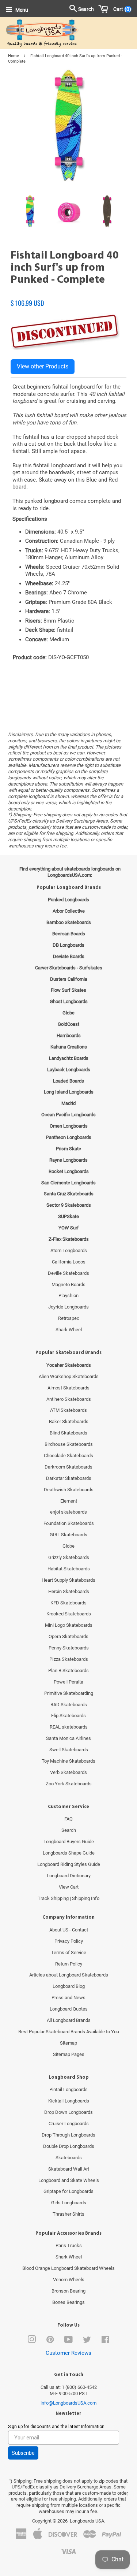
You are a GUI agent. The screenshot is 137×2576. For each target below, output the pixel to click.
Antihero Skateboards (69, 1399)
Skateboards (69, 2158)
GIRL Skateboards (68, 1535)
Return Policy (69, 1964)
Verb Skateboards (68, 1772)
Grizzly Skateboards (69, 1557)
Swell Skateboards (69, 1750)
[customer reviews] (68, 295)
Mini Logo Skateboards (69, 1625)
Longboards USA (87, 2521)
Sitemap (68, 2043)
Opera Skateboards (68, 1636)
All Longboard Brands (69, 2020)
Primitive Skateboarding (69, 1693)
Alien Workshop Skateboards (69, 1376)
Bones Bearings (68, 2302)
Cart (121, 9)
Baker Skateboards (69, 1421)
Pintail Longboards (68, 2089)
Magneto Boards (68, 1285)
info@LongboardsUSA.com (68, 2403)
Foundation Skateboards (69, 1523)
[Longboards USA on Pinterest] (50, 2341)
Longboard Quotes (69, 2009)
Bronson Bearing (68, 2291)
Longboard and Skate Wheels (69, 2180)
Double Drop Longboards (69, 2146)
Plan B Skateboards (68, 1671)
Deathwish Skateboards (69, 1490)
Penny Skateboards (69, 1648)
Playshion (68, 1296)
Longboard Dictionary (69, 1876)
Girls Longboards (69, 2203)
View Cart (69, 1887)
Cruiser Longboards (69, 2124)
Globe (68, 1546)
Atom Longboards (69, 1250)
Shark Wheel (69, 1330)
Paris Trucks (69, 2245)
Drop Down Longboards (68, 2112)
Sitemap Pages (69, 2054)
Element (69, 1501)
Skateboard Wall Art (69, 2169)
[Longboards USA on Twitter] (87, 2341)
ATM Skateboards (68, 1410)
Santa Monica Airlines (68, 1738)
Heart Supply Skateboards (68, 1580)
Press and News (68, 1998)
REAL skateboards (69, 1727)
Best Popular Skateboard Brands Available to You (69, 2032)
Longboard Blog (69, 1986)
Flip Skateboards (68, 1716)
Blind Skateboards (68, 1433)
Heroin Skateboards (69, 1591)
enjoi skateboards (68, 1512)
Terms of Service (69, 1953)
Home (14, 56)
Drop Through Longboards (68, 2135)
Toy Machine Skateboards (68, 1761)
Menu (21, 10)
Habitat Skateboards (69, 1569)
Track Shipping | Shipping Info (68, 1898)
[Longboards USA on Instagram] (32, 2341)
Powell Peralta (68, 1682)
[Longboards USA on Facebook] (105, 2341)
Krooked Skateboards (69, 1614)
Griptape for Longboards (68, 2191)
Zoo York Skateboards (69, 1784)
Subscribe (23, 2453)
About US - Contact (69, 1930)
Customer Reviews (68, 2353)
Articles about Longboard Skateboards (69, 1975)
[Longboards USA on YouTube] (68, 2341)
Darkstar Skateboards (69, 1478)
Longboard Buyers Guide (69, 1842)
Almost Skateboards (68, 1388)
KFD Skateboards (68, 1603)
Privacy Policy (69, 1941)
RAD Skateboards (69, 1705)
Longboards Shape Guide (69, 1853)
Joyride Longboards (68, 1307)
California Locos (69, 1262)
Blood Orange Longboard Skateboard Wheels (68, 2268)
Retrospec (69, 1318)
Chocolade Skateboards (68, 1456)
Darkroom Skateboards (68, 1467)
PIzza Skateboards (69, 1659)
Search (69, 1830)
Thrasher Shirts (68, 2214)
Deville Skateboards (68, 1273)
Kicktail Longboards (69, 2101)
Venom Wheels (69, 2280)
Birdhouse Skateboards (69, 1444)
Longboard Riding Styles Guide (69, 1864)
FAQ (68, 1819)
